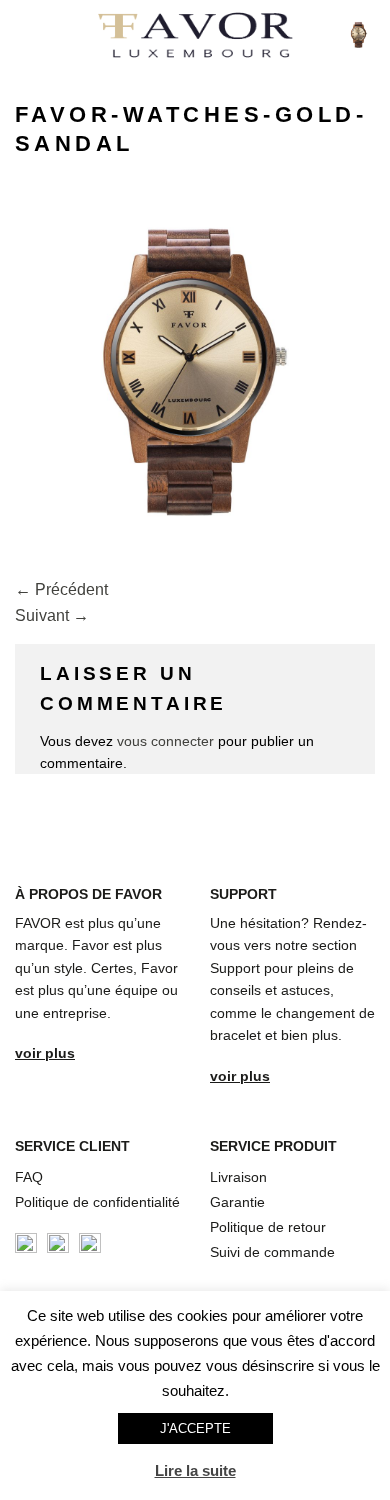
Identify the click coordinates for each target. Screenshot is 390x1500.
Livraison (238, 1177)
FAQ (29, 1177)
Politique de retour (268, 1227)
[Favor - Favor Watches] (195, 35)
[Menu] (27, 34)
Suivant (52, 615)
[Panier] (359, 35)
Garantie (237, 1202)
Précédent (61, 589)
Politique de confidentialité (97, 1202)
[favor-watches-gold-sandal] (195, 372)
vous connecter (165, 741)
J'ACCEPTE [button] (195, 1428)
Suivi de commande (272, 1252)
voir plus (45, 1053)
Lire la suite (195, 1470)
